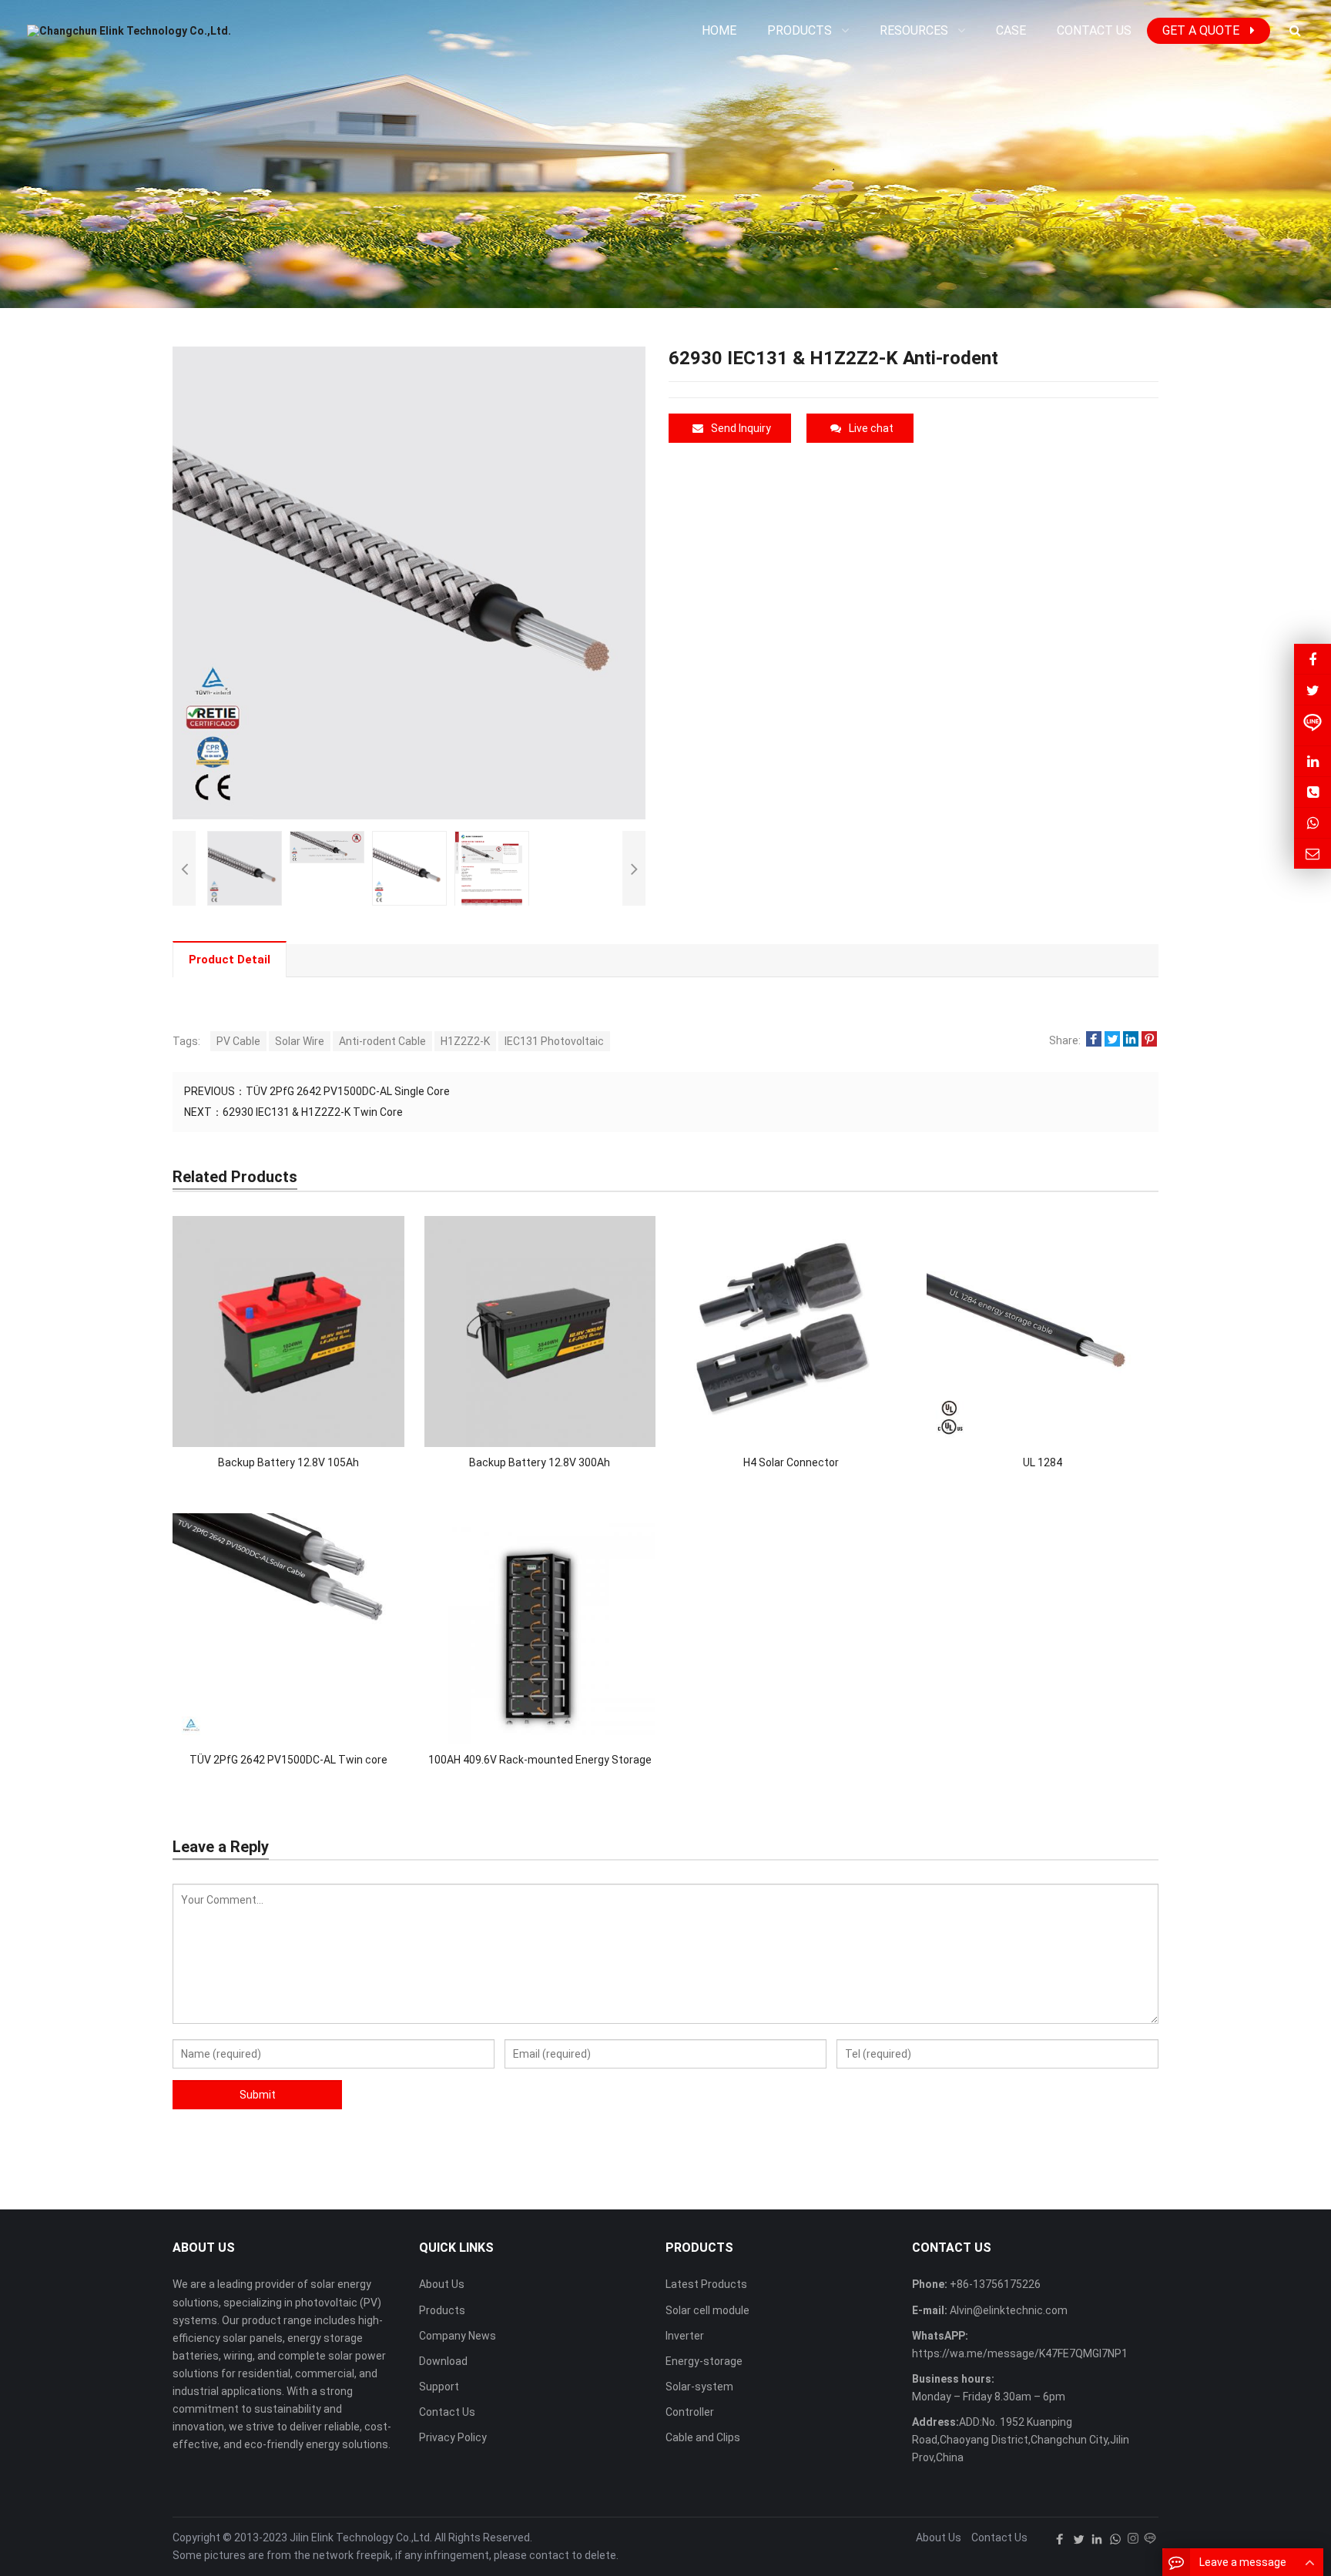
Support (439, 2387)
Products (442, 2310)
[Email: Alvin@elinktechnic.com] (1313, 854)
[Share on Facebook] (1094, 1040)
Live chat (871, 428)
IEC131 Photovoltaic (554, 1041)
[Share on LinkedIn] (1131, 1040)
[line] (1150, 2539)
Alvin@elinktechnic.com (1007, 2310)
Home (719, 30)
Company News (458, 2336)
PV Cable (238, 1041)
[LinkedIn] (1097, 2539)
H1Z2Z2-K (465, 1041)
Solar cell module (707, 2310)
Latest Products (706, 2284)
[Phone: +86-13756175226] (1313, 792)
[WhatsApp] (1115, 2539)
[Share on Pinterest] (1149, 1040)
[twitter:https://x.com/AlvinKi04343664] (1313, 690)
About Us (442, 2284)
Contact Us (447, 2412)
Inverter (685, 2336)
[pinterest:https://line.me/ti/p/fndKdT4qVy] (1313, 725)
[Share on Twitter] (1112, 1040)
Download (443, 2361)
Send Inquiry (741, 428)
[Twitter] (1078, 2539)
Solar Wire (300, 1041)
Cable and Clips (703, 2437)
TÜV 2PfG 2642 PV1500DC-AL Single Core (348, 1091)
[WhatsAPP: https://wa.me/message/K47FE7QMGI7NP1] (1313, 823)
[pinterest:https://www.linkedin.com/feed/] (1313, 761)
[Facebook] (1060, 2539)
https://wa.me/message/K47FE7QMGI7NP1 (1020, 2353)
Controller (690, 2412)
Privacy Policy (453, 2437)
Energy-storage (704, 2361)
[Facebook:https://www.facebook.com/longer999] (1313, 659)
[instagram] (1133, 2539)
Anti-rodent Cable (382, 1041)
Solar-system (699, 2387)
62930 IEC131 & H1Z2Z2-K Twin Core (313, 1112)
